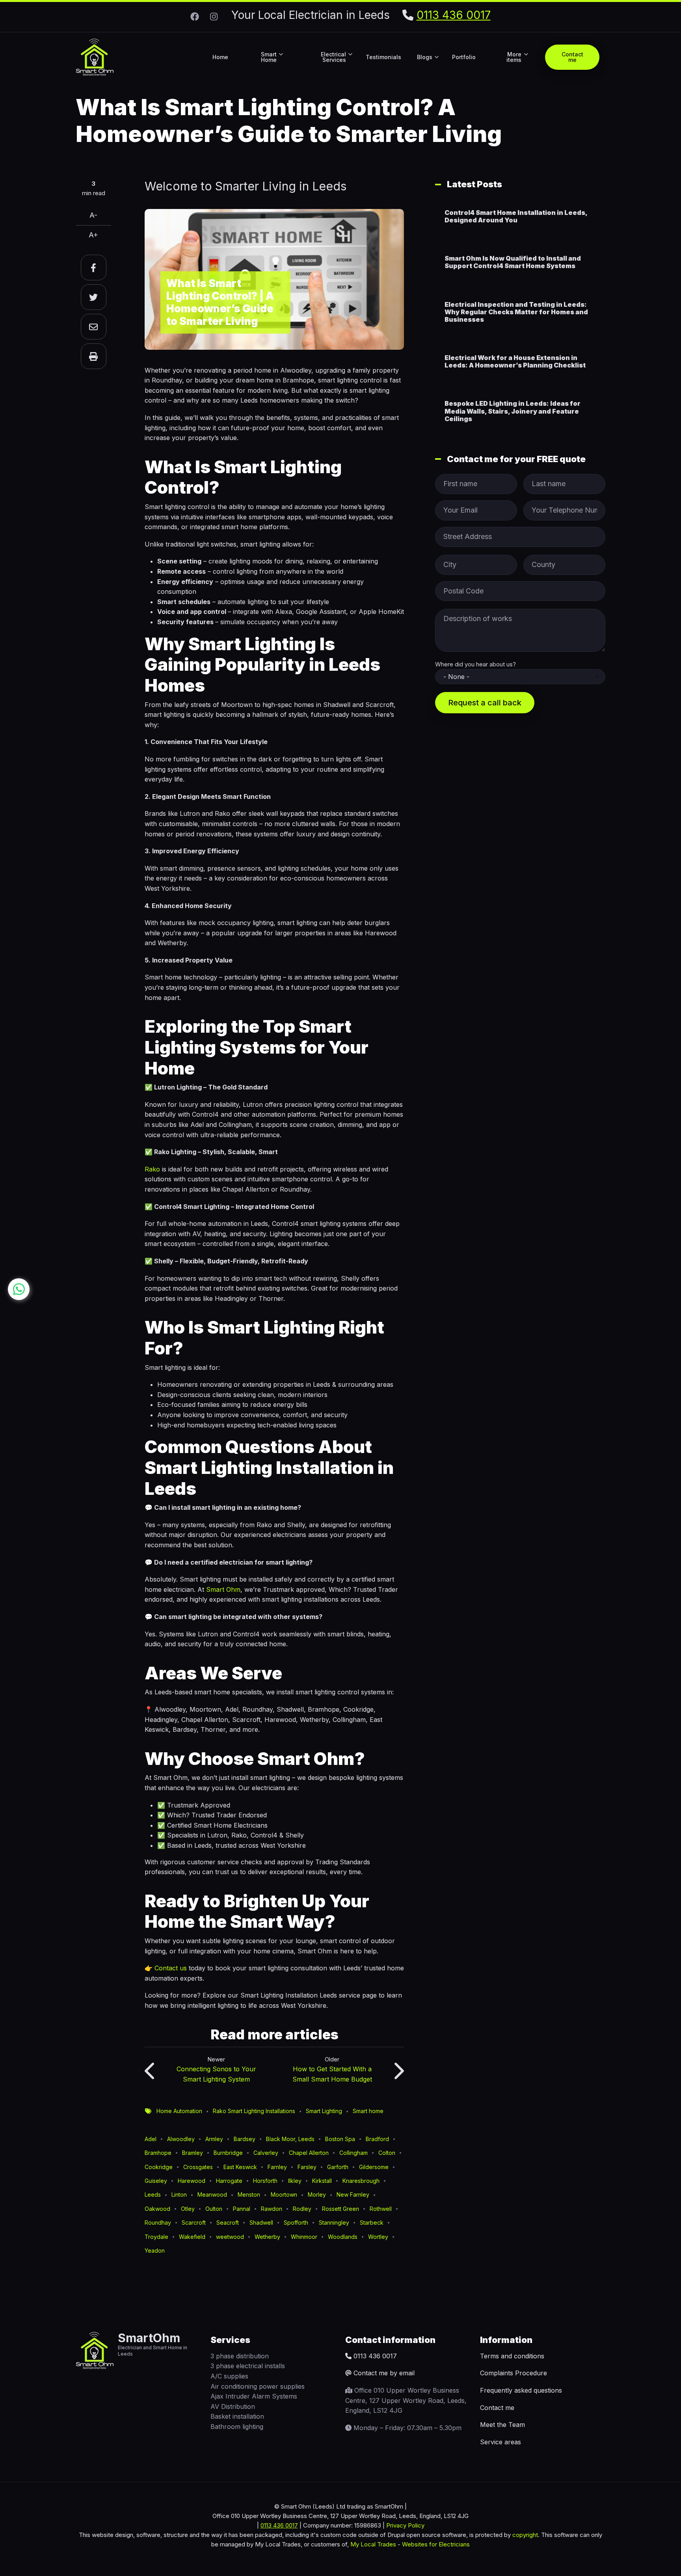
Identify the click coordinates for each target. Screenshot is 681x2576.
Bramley (193, 2153)
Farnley (277, 2167)
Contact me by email (384, 2373)
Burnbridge (228, 2153)
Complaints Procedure (514, 2373)
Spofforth (296, 2223)
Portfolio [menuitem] (464, 57)
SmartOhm (149, 2338)
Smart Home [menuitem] (272, 64)
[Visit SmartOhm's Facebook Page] (195, 16)
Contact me (497, 2408)
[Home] (95, 56)
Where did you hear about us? (475, 664)
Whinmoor (304, 2237)
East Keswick (240, 2167)
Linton (179, 2195)
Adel (151, 2139)
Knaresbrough (361, 2181)
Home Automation (179, 2111)
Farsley (307, 2167)
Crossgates (198, 2167)
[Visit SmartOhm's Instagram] (214, 16)
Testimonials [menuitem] (383, 57)
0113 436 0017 (454, 15)
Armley (214, 2139)
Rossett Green (340, 2209)
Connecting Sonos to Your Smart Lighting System (216, 2074)
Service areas (501, 2442)
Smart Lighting (324, 2111)
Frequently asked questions (521, 2390)
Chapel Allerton (309, 2153)
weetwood (230, 2237)
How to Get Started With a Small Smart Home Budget (332, 2074)
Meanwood (212, 2195)
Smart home (368, 2111)
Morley (317, 2195)
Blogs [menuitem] (428, 64)
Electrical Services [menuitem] (337, 64)
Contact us (171, 1968)
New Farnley (353, 2195)
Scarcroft (194, 2223)
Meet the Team (502, 2425)
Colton (387, 2153)
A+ (93, 235)
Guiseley (156, 2181)
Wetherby (267, 2237)
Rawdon (272, 2209)
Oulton (214, 2209)
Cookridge (159, 2167)
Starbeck (372, 2223)
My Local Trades (372, 2544)
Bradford (377, 2139)
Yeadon (155, 2251)
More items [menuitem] (517, 64)
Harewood (192, 2181)
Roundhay (158, 2223)
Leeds (153, 2195)
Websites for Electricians (436, 2544)
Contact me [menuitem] (572, 57)
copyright (524, 2535)
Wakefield (192, 2237)
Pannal (242, 2209)
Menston (249, 2195)
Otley (188, 2209)
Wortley (378, 2237)
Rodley (302, 2209)
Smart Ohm (223, 1589)
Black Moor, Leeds (290, 2139)
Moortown (284, 2195)
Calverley (266, 2153)
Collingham (354, 2153)
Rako (152, 1169)
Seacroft (228, 2223)
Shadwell (261, 2223)
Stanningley (334, 2223)
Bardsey (245, 2139)
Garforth (338, 2167)
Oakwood (157, 2209)
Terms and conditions (512, 2356)
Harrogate (229, 2181)
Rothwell (381, 2209)
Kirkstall (322, 2181)
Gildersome (374, 2167)
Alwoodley (181, 2139)
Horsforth (265, 2181)
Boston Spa (340, 2139)
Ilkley (295, 2181)
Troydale (156, 2237)
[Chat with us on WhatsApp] (19, 1289)
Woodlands (343, 2237)
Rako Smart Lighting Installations (254, 2111)
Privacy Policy (405, 2525)
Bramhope (158, 2153)
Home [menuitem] (220, 57)
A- (93, 215)
